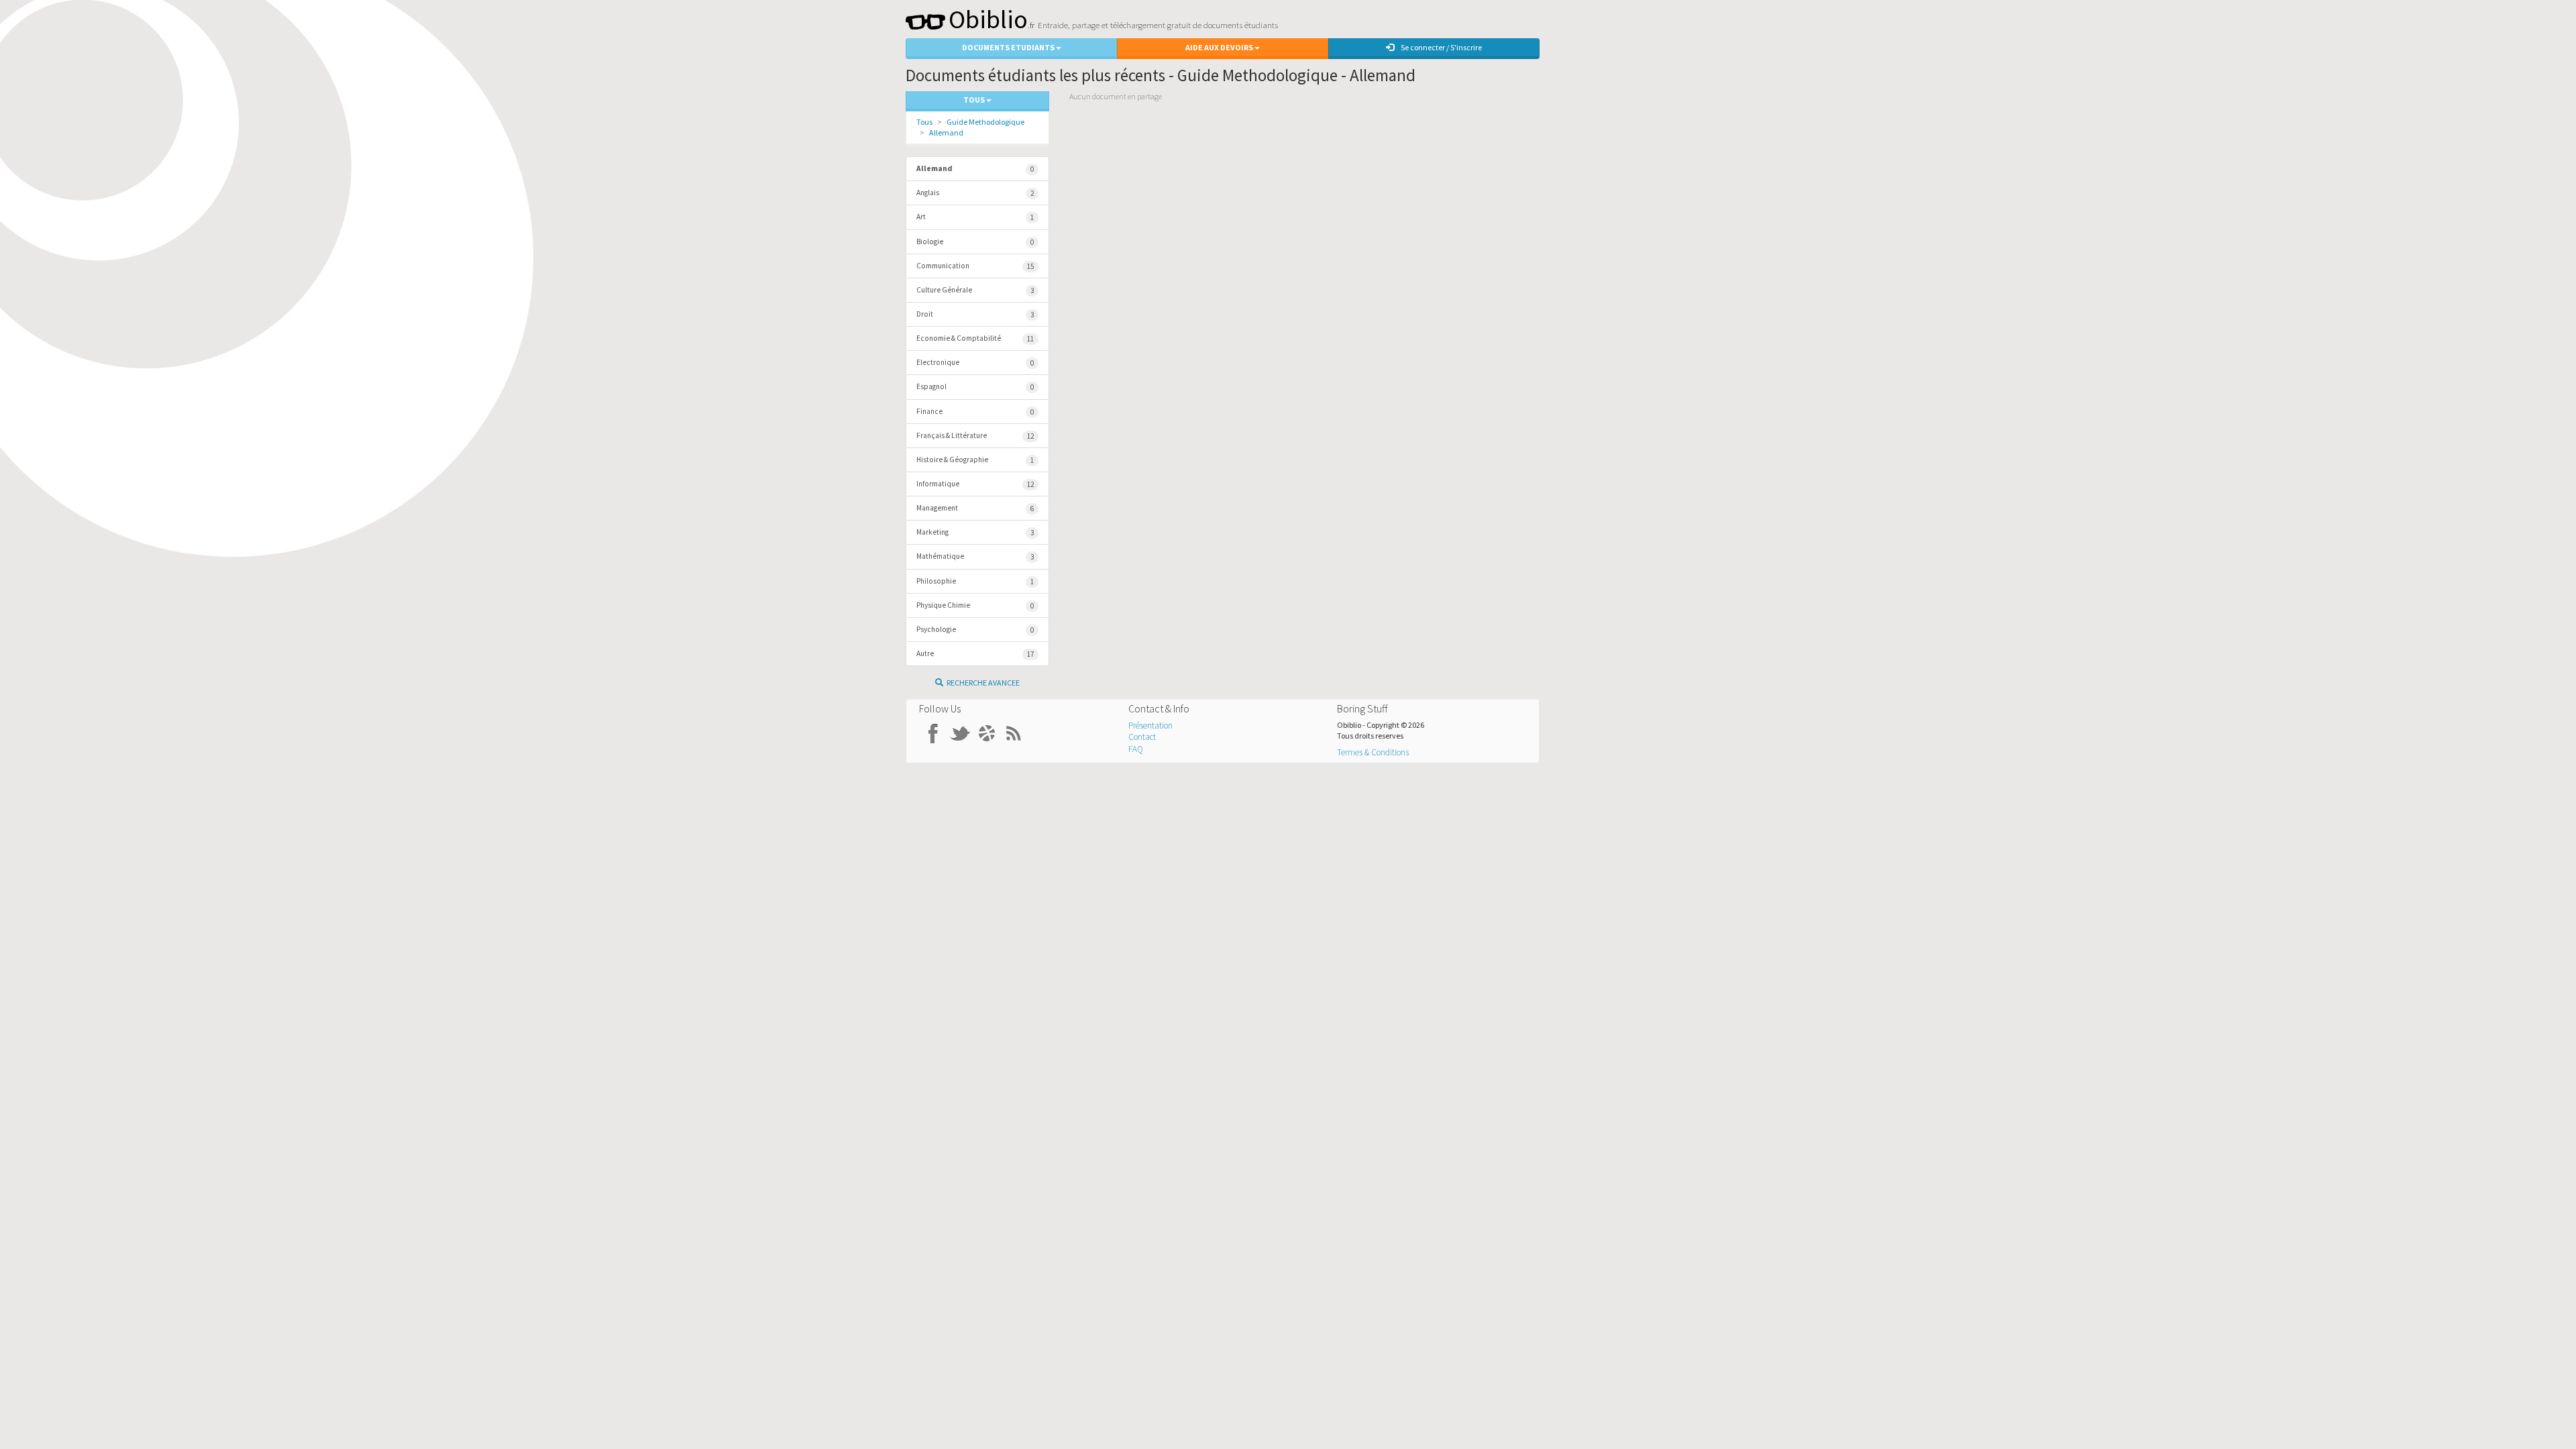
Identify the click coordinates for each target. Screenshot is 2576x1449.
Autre (975, 654)
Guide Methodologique (985, 122)
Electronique (975, 363)
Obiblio (988, 19)
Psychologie (975, 630)
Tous (924, 122)
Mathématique (975, 556)
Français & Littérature (975, 436)
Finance (975, 412)
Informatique (975, 484)
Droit (975, 314)
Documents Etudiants (1009, 47)
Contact (1142, 737)
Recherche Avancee (983, 683)
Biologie (975, 242)
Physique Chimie (975, 605)
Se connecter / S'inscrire (1441, 47)
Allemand (946, 132)
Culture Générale (975, 290)
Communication (975, 266)
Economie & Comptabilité (975, 338)
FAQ (1136, 749)
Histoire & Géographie (975, 460)
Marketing (975, 532)
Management (975, 508)
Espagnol (975, 387)
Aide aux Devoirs (1220, 47)
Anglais (975, 193)
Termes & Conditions (1373, 752)
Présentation (1150, 726)
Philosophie (975, 581)
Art (975, 217)
